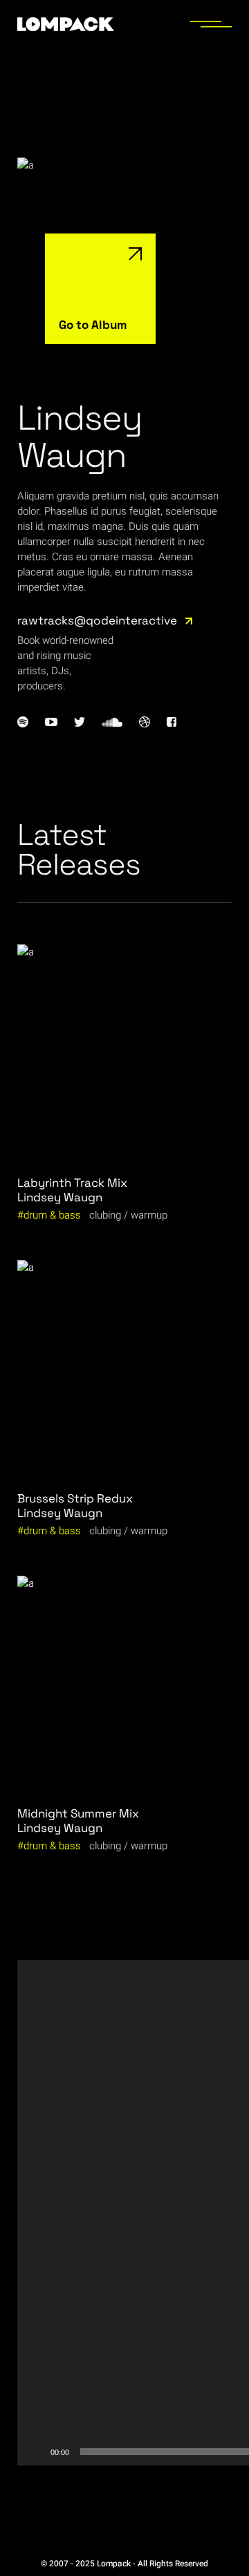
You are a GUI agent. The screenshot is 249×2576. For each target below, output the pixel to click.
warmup (149, 1215)
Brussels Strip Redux (75, 1498)
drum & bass (52, 1215)
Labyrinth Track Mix (72, 1183)
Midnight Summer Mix (78, 1813)
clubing (105, 1215)
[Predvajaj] (35, 2452)
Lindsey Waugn (60, 1197)
